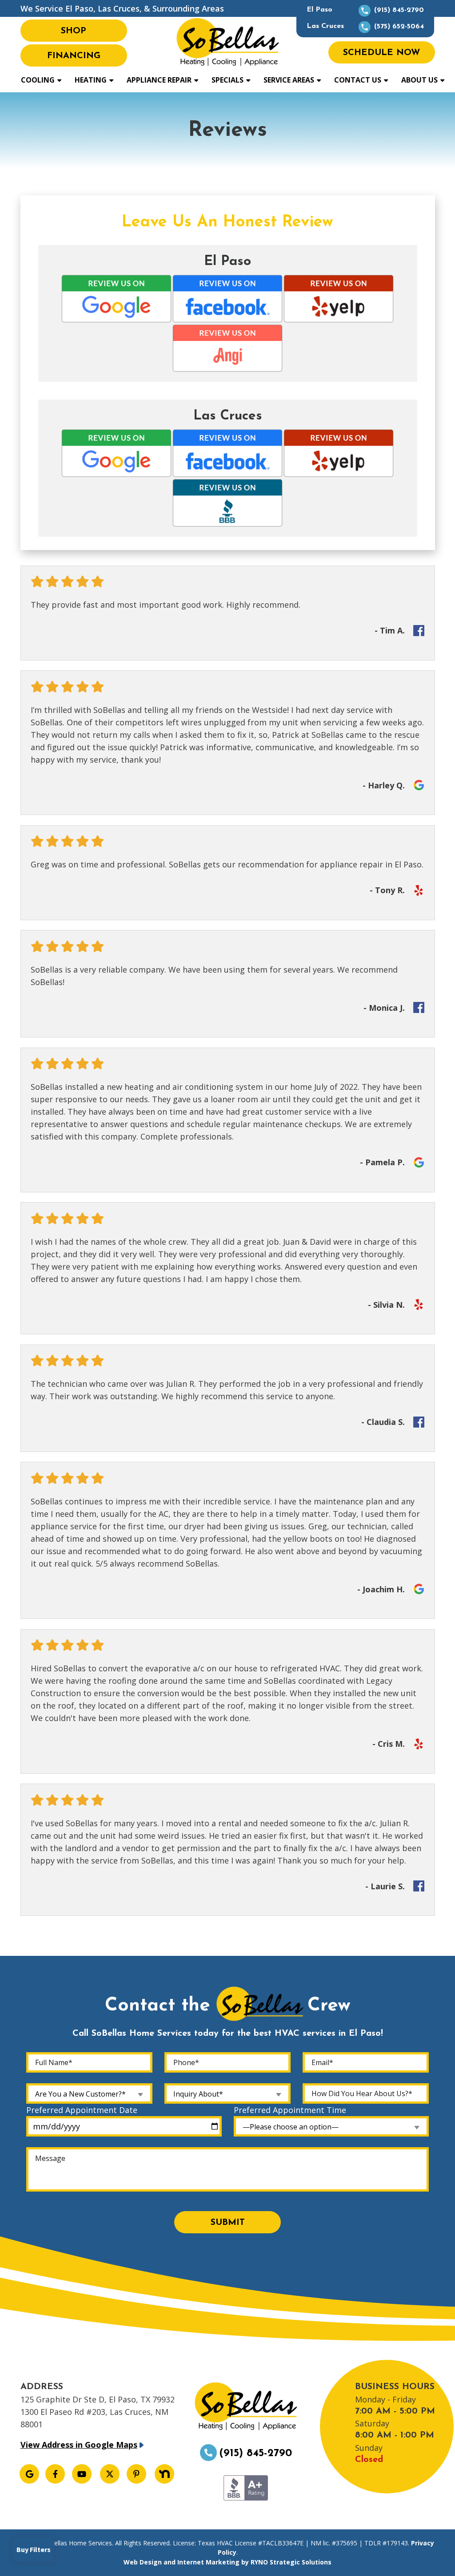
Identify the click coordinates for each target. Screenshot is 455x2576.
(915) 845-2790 (255, 2453)
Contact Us (358, 80)
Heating (91, 80)
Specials (227, 80)
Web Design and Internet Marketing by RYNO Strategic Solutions (227, 2562)
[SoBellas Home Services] (228, 41)
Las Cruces (365, 26)
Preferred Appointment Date (82, 2110)
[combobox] (89, 2093)
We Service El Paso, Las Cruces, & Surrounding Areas (122, 8)
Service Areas (289, 80)
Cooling (38, 80)
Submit (228, 2223)
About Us (419, 80)
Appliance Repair (159, 80)
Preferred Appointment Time (290, 2110)
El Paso (365, 10)
